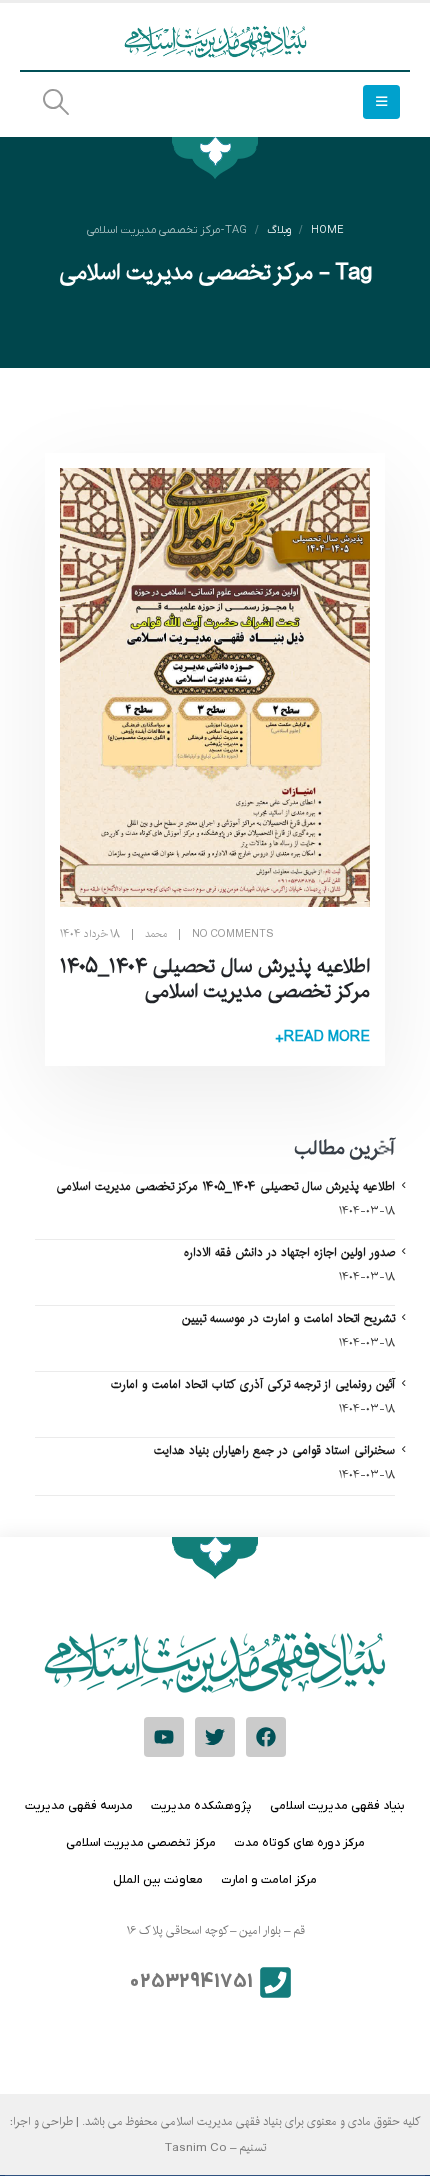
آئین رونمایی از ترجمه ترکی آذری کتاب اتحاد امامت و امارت (253, 1384)
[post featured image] (215, 687)
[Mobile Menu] (381, 102)
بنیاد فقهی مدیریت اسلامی (337, 1806)
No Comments (233, 934)
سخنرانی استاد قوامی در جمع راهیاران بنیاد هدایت (274, 1450)
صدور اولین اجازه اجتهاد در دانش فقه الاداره (289, 1252)
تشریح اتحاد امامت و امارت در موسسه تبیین (288, 1318)
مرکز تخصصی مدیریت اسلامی (141, 1843)
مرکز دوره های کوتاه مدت (299, 1843)
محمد (156, 934)
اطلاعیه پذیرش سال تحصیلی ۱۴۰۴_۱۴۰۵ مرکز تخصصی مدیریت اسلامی (215, 978)
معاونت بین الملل (158, 1880)
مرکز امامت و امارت (269, 1880)
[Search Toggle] (55, 102)
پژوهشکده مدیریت (201, 1806)
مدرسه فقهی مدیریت (79, 1806)
